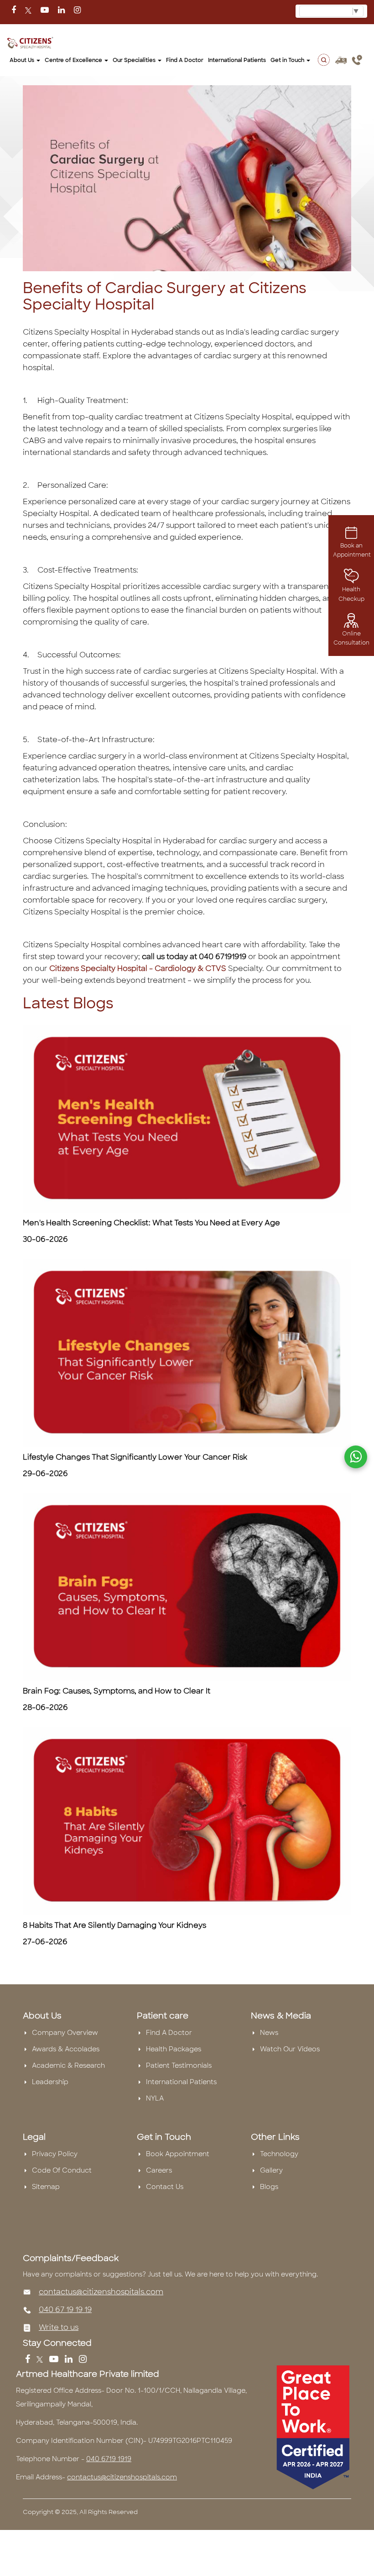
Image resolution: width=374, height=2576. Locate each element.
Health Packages (174, 2049)
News (269, 2033)
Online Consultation (351, 638)
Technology (279, 2154)
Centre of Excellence (74, 60)
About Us (23, 60)
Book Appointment (178, 2154)
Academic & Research (68, 2065)
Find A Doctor (169, 2033)
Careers (159, 2170)
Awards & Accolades (66, 2049)
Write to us (59, 2327)
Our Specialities (135, 60)
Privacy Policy (55, 2154)
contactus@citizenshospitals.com (101, 2292)
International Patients (237, 60)
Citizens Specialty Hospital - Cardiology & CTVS (137, 968)
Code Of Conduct (62, 2170)
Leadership (50, 2082)
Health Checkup (351, 594)
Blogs (269, 2187)
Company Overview (65, 2033)
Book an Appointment (352, 550)
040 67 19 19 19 (65, 2310)
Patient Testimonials (179, 2065)
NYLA (155, 2098)
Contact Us (165, 2187)
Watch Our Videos (290, 2049)
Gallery (271, 2170)
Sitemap (46, 2187)
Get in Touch (288, 60)
